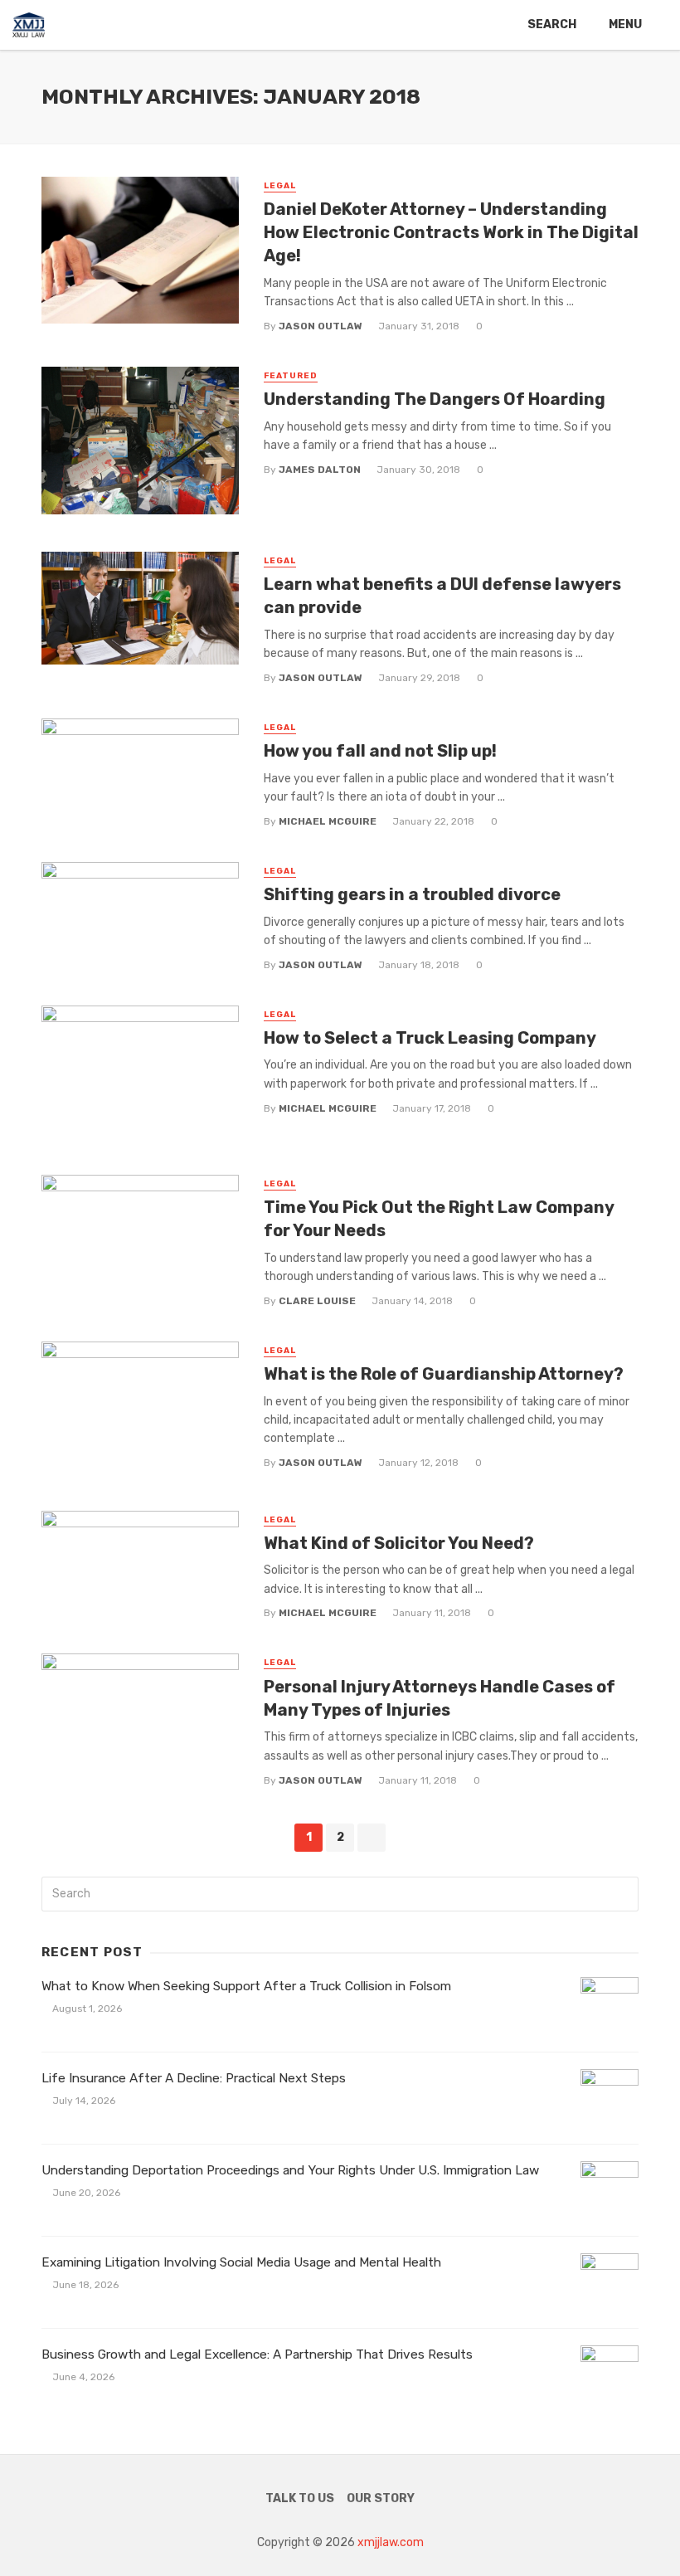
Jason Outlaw (321, 326)
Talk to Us (300, 2498)
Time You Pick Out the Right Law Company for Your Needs (439, 1219)
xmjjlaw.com (391, 2542)
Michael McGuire (328, 821)
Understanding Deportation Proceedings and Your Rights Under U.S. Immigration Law (290, 2170)
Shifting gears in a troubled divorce (412, 894)
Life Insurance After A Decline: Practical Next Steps (194, 2078)
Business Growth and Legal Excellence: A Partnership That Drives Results (257, 2354)
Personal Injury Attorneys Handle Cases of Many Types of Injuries (440, 1698)
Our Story (381, 2498)
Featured (291, 376)
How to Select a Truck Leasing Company (430, 1038)
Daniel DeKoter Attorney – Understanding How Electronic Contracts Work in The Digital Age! (451, 232)
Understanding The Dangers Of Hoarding (435, 399)
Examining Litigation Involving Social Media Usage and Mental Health (241, 2262)
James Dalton (320, 470)
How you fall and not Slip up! (380, 751)
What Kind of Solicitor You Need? (399, 1543)
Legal (280, 186)
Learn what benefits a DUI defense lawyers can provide (442, 596)
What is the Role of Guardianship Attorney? (444, 1374)
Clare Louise (317, 1301)
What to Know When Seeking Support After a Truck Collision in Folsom (246, 1986)
